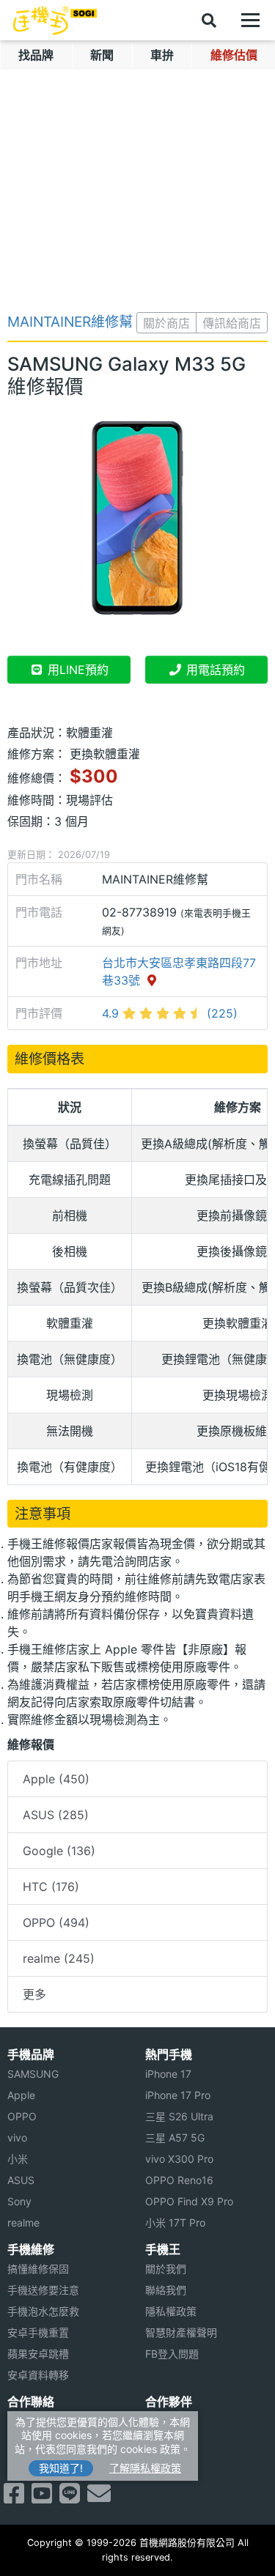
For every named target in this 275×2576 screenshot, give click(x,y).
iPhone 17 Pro (178, 2095)
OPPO (22, 2116)
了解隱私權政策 (145, 2468)
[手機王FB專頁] (14, 2498)
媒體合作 (166, 2442)
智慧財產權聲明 (181, 2332)
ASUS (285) (56, 1815)
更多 (34, 1994)
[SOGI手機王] (55, 21)
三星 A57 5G (175, 2138)
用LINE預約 (76, 670)
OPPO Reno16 (179, 2180)
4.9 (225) (170, 1013)
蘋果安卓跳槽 (38, 2354)
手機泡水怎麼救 (43, 2311)
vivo (17, 2138)
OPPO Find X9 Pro (189, 2201)
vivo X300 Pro (179, 2159)
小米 (18, 2159)
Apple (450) (56, 1779)
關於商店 (166, 323)
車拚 (162, 55)
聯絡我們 (166, 2290)
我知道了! (61, 2468)
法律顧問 (166, 2421)
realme (23, 2222)
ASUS (21, 2180)
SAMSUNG (33, 2074)
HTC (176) (51, 1887)
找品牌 (36, 55)
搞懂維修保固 (38, 2269)
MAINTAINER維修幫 (70, 322)
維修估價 (234, 55)
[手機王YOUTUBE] (42, 2498)
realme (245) (59, 1958)
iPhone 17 (168, 2074)
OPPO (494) (56, 1922)
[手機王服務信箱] (99, 2498)
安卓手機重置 (38, 2332)
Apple (21, 2095)
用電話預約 (214, 670)
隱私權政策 (171, 2311)
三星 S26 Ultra (179, 2116)
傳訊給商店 (232, 323)
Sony (19, 2201)
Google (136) (59, 1851)
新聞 (102, 55)
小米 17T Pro (175, 2222)
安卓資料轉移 (38, 2375)
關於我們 (166, 2269)
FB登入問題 (172, 2354)
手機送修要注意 (43, 2290)
